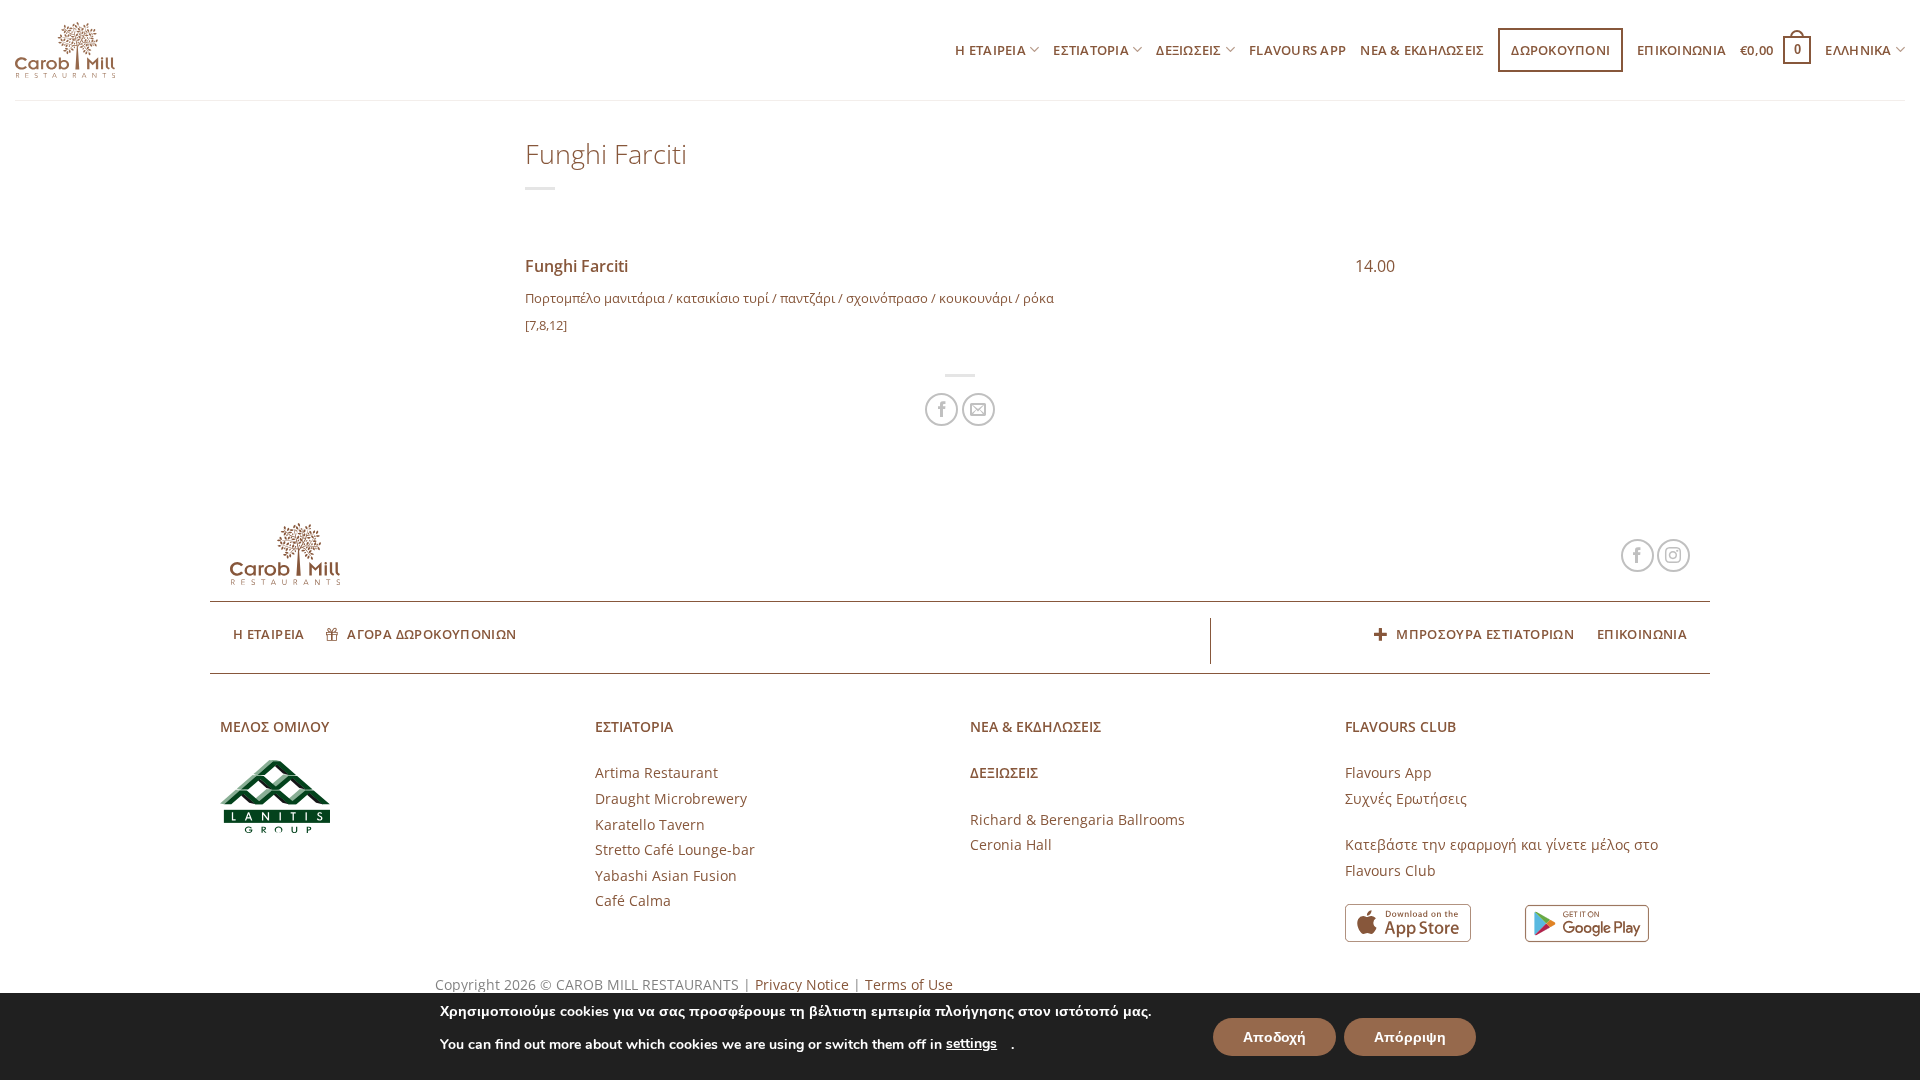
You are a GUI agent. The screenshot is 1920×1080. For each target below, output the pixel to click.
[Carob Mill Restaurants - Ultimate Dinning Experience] (65, 50)
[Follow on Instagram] (1673, 555)
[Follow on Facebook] (1637, 555)
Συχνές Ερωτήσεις (1406, 798)
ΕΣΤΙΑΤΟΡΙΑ (1091, 50)
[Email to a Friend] (978, 409)
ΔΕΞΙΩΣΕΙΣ (1188, 50)
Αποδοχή (1274, 1037)
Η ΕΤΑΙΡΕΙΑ (990, 50)
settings (971, 1043)
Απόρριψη (1410, 1037)
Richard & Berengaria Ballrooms (1077, 819)
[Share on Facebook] (941, 409)
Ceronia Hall (1011, 844)
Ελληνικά (1858, 50)
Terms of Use (909, 984)
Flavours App (1297, 50)
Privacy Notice (802, 984)
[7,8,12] (546, 325)
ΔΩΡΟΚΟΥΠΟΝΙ (1560, 50)
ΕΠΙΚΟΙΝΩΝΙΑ (1681, 50)
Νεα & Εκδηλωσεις (1422, 50)
